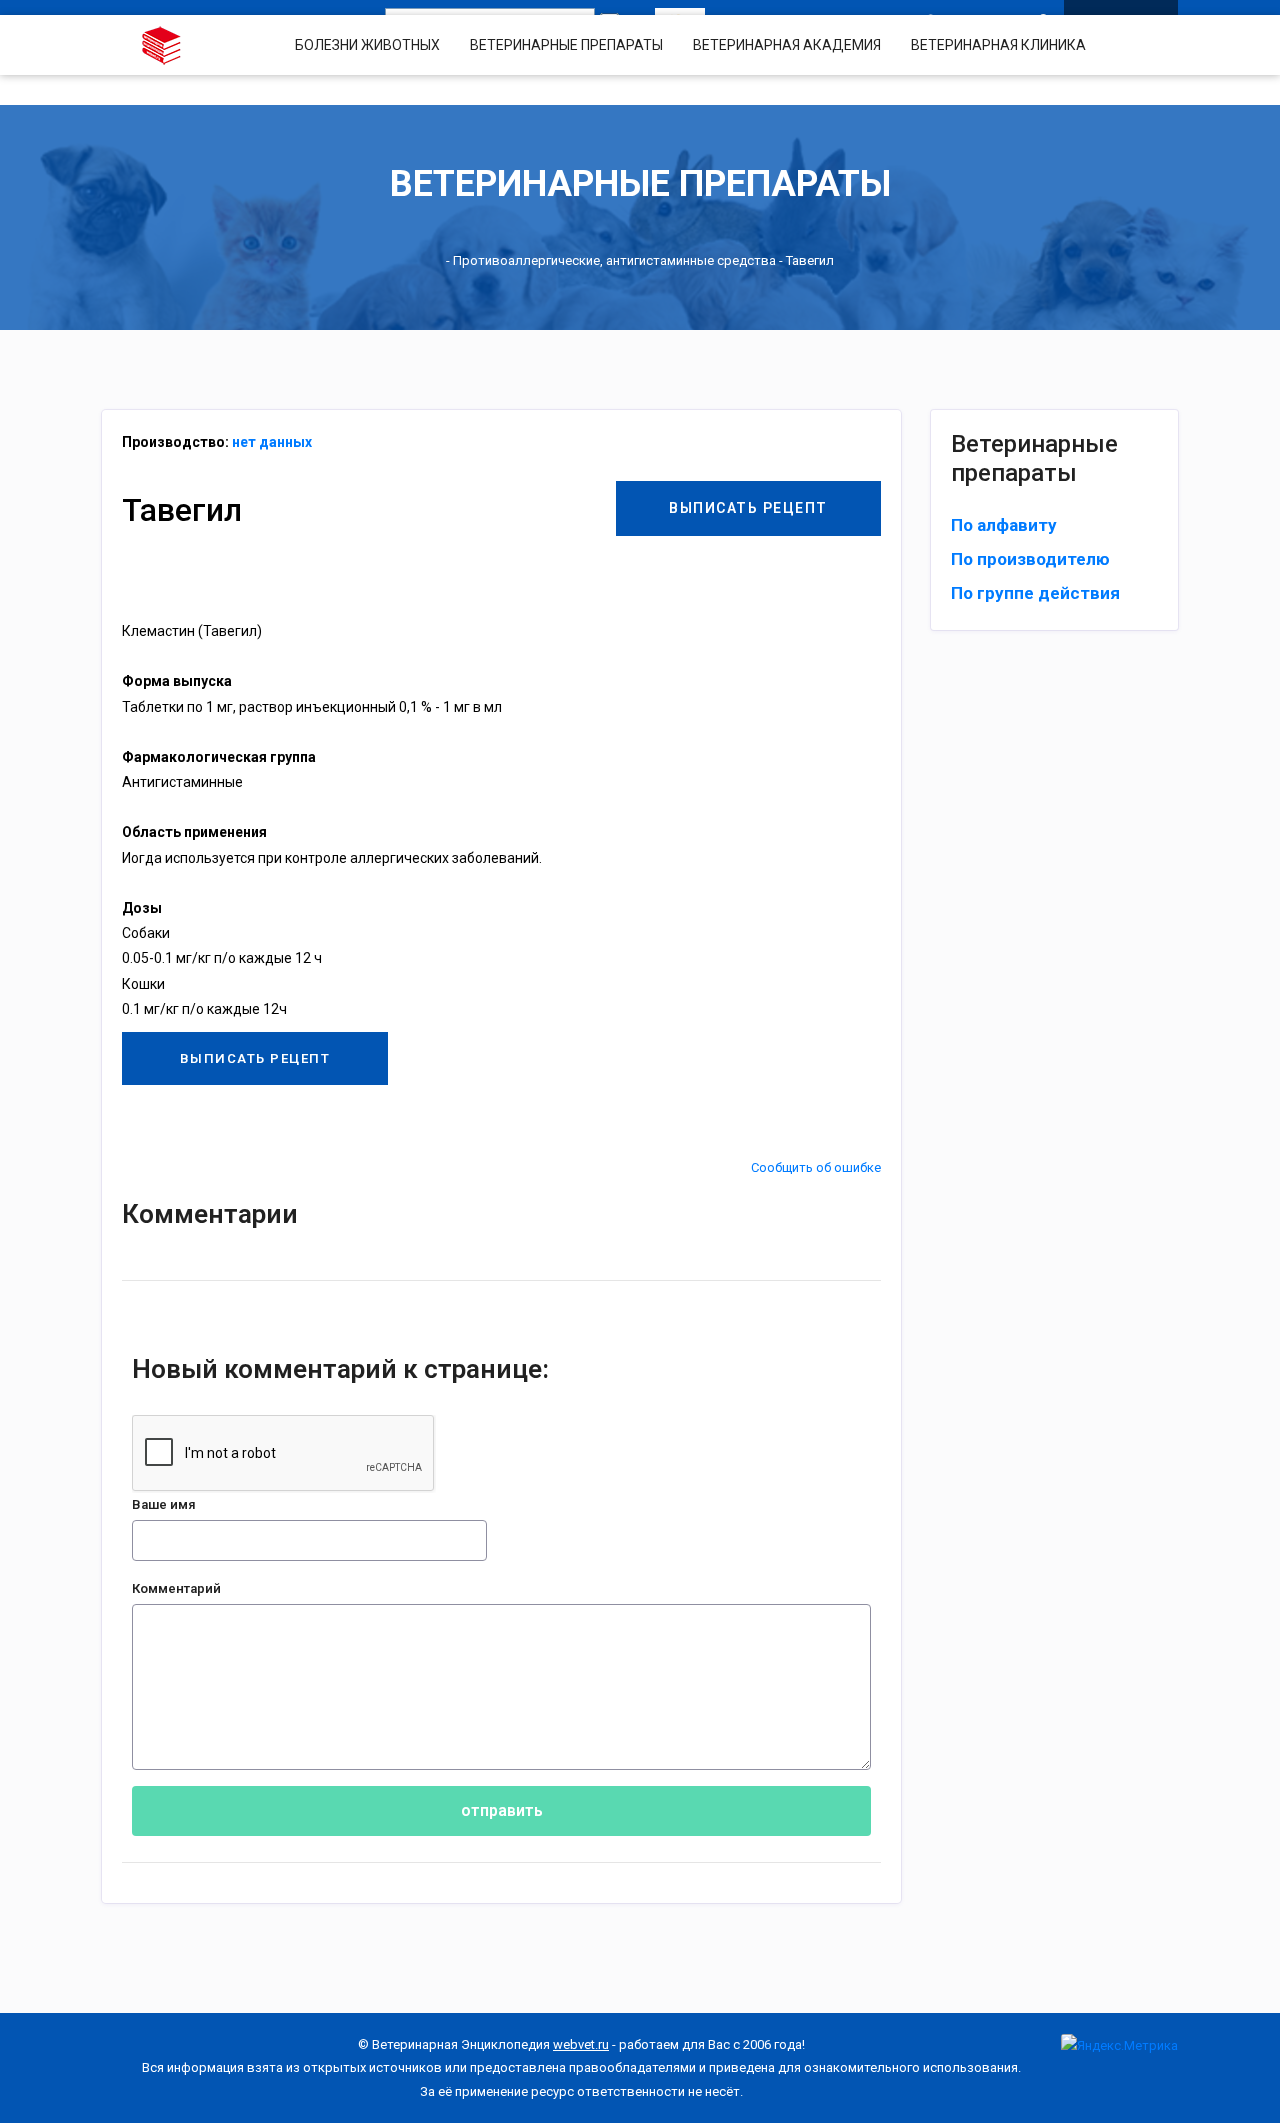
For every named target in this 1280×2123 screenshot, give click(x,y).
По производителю (1030, 559)
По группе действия (1035, 593)
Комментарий (176, 1588)
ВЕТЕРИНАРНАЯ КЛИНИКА (998, 45)
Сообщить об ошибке (816, 1167)
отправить (502, 1810)
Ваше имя (164, 1504)
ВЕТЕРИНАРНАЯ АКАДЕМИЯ (787, 45)
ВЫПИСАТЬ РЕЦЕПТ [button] (748, 508)
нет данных (272, 442)
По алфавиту (1004, 525)
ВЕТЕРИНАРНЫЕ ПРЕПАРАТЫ (566, 45)
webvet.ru (581, 2044)
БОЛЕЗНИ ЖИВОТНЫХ (367, 45)
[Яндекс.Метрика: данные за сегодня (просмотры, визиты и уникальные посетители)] (1119, 2045)
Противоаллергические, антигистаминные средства (614, 260)
